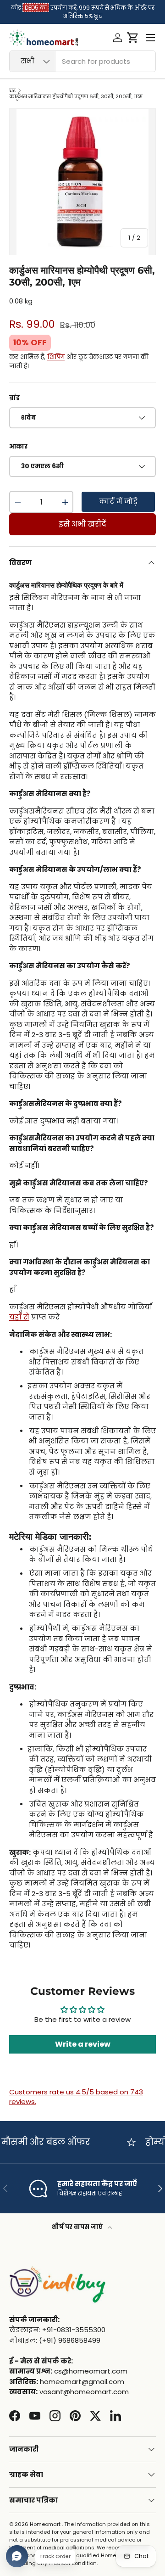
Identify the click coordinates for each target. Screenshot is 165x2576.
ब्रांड (14, 398)
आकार (18, 446)
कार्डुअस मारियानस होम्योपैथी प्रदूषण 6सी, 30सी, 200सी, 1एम (76, 97)
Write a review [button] (83, 2044)
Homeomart (45, 2524)
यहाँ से (19, 1317)
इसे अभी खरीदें (82, 524)
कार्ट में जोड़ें (118, 502)
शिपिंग (56, 357)
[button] (133, 38)
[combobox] (82, 61)
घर (12, 91)
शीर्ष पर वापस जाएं (78, 2227)
